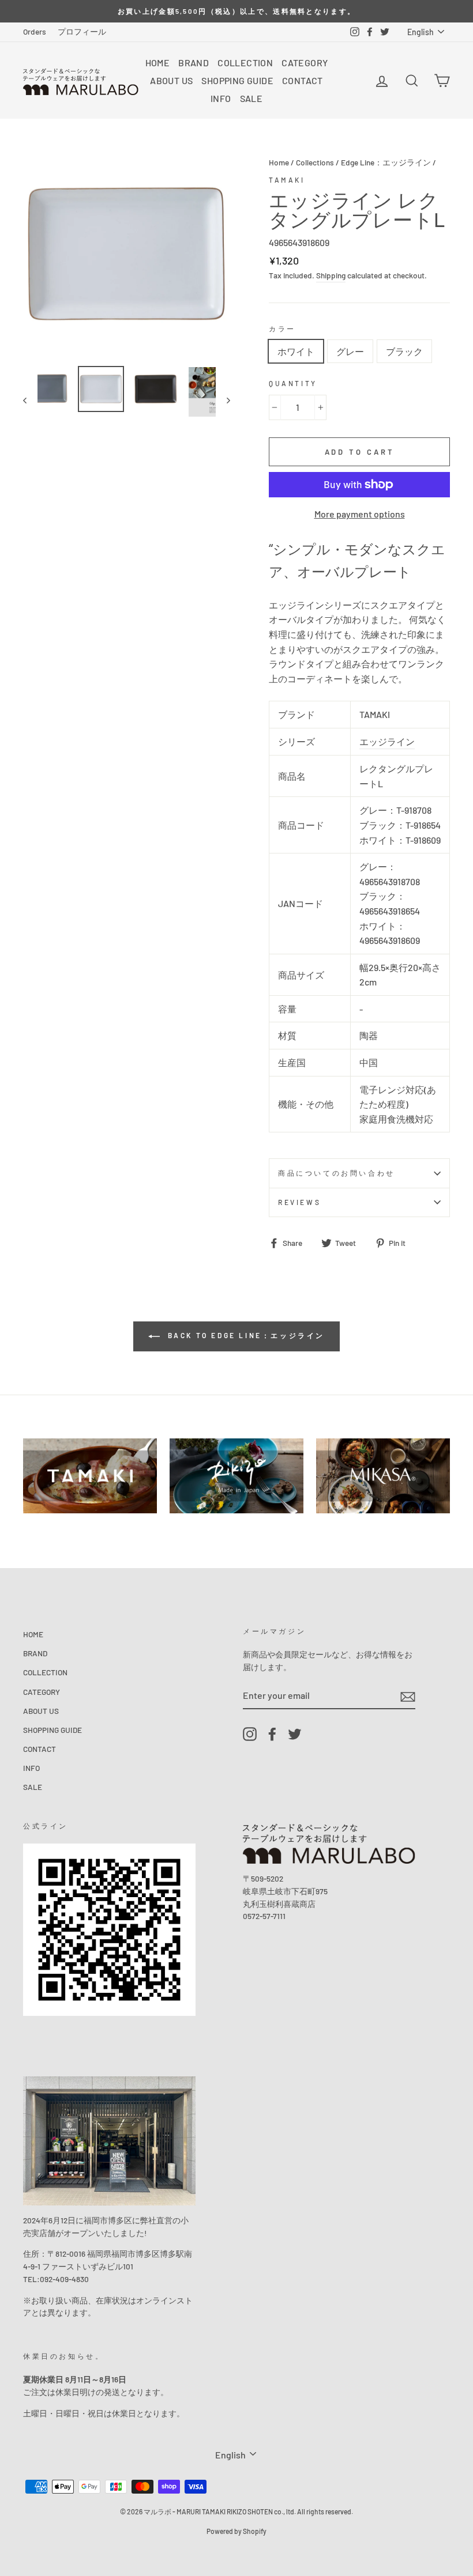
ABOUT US (171, 80)
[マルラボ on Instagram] (250, 1734)
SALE (251, 98)
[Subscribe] (408, 1696)
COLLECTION (245, 63)
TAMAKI (287, 180)
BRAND (194, 63)
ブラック (404, 351)
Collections (315, 162)
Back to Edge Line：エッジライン (245, 1335)
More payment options (360, 514)
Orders (35, 31)
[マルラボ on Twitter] (295, 1734)
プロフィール (82, 31)
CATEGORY (305, 63)
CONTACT (303, 80)
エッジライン (387, 741)
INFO (221, 98)
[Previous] (30, 400)
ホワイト (296, 351)
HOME (158, 63)
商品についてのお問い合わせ (337, 1173)
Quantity (293, 383)
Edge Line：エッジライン (386, 162)
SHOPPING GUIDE (237, 80)
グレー (350, 351)
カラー (282, 328)
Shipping (331, 275)
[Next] (223, 400)
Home (279, 162)
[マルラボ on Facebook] (272, 1734)
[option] (236, 11)
